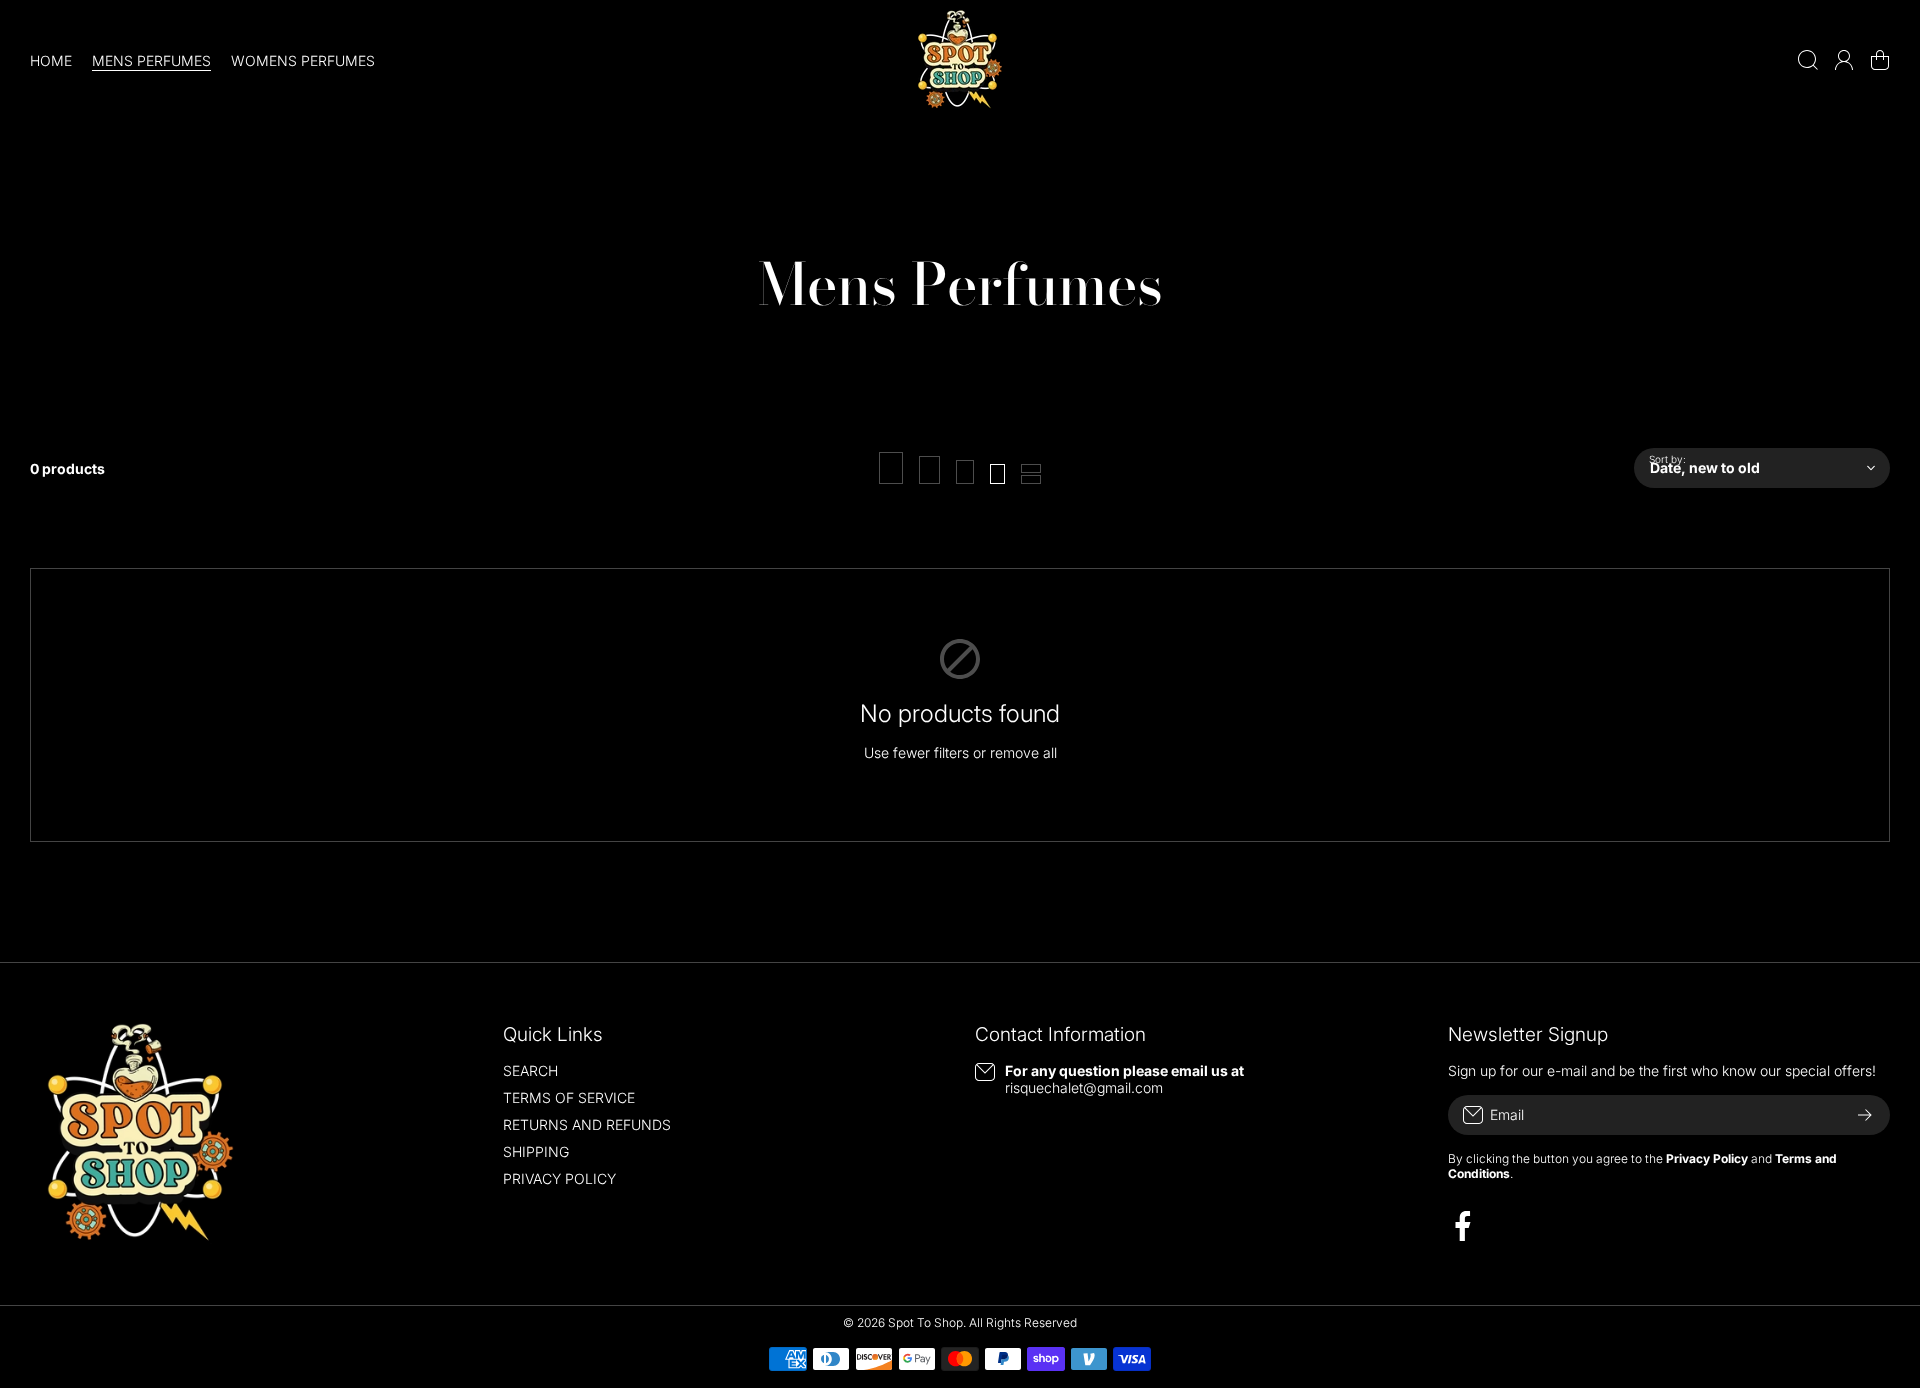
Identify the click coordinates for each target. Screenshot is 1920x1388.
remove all (1023, 752)
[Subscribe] (1865, 1115)
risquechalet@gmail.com (1084, 1087)
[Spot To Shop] (960, 60)
